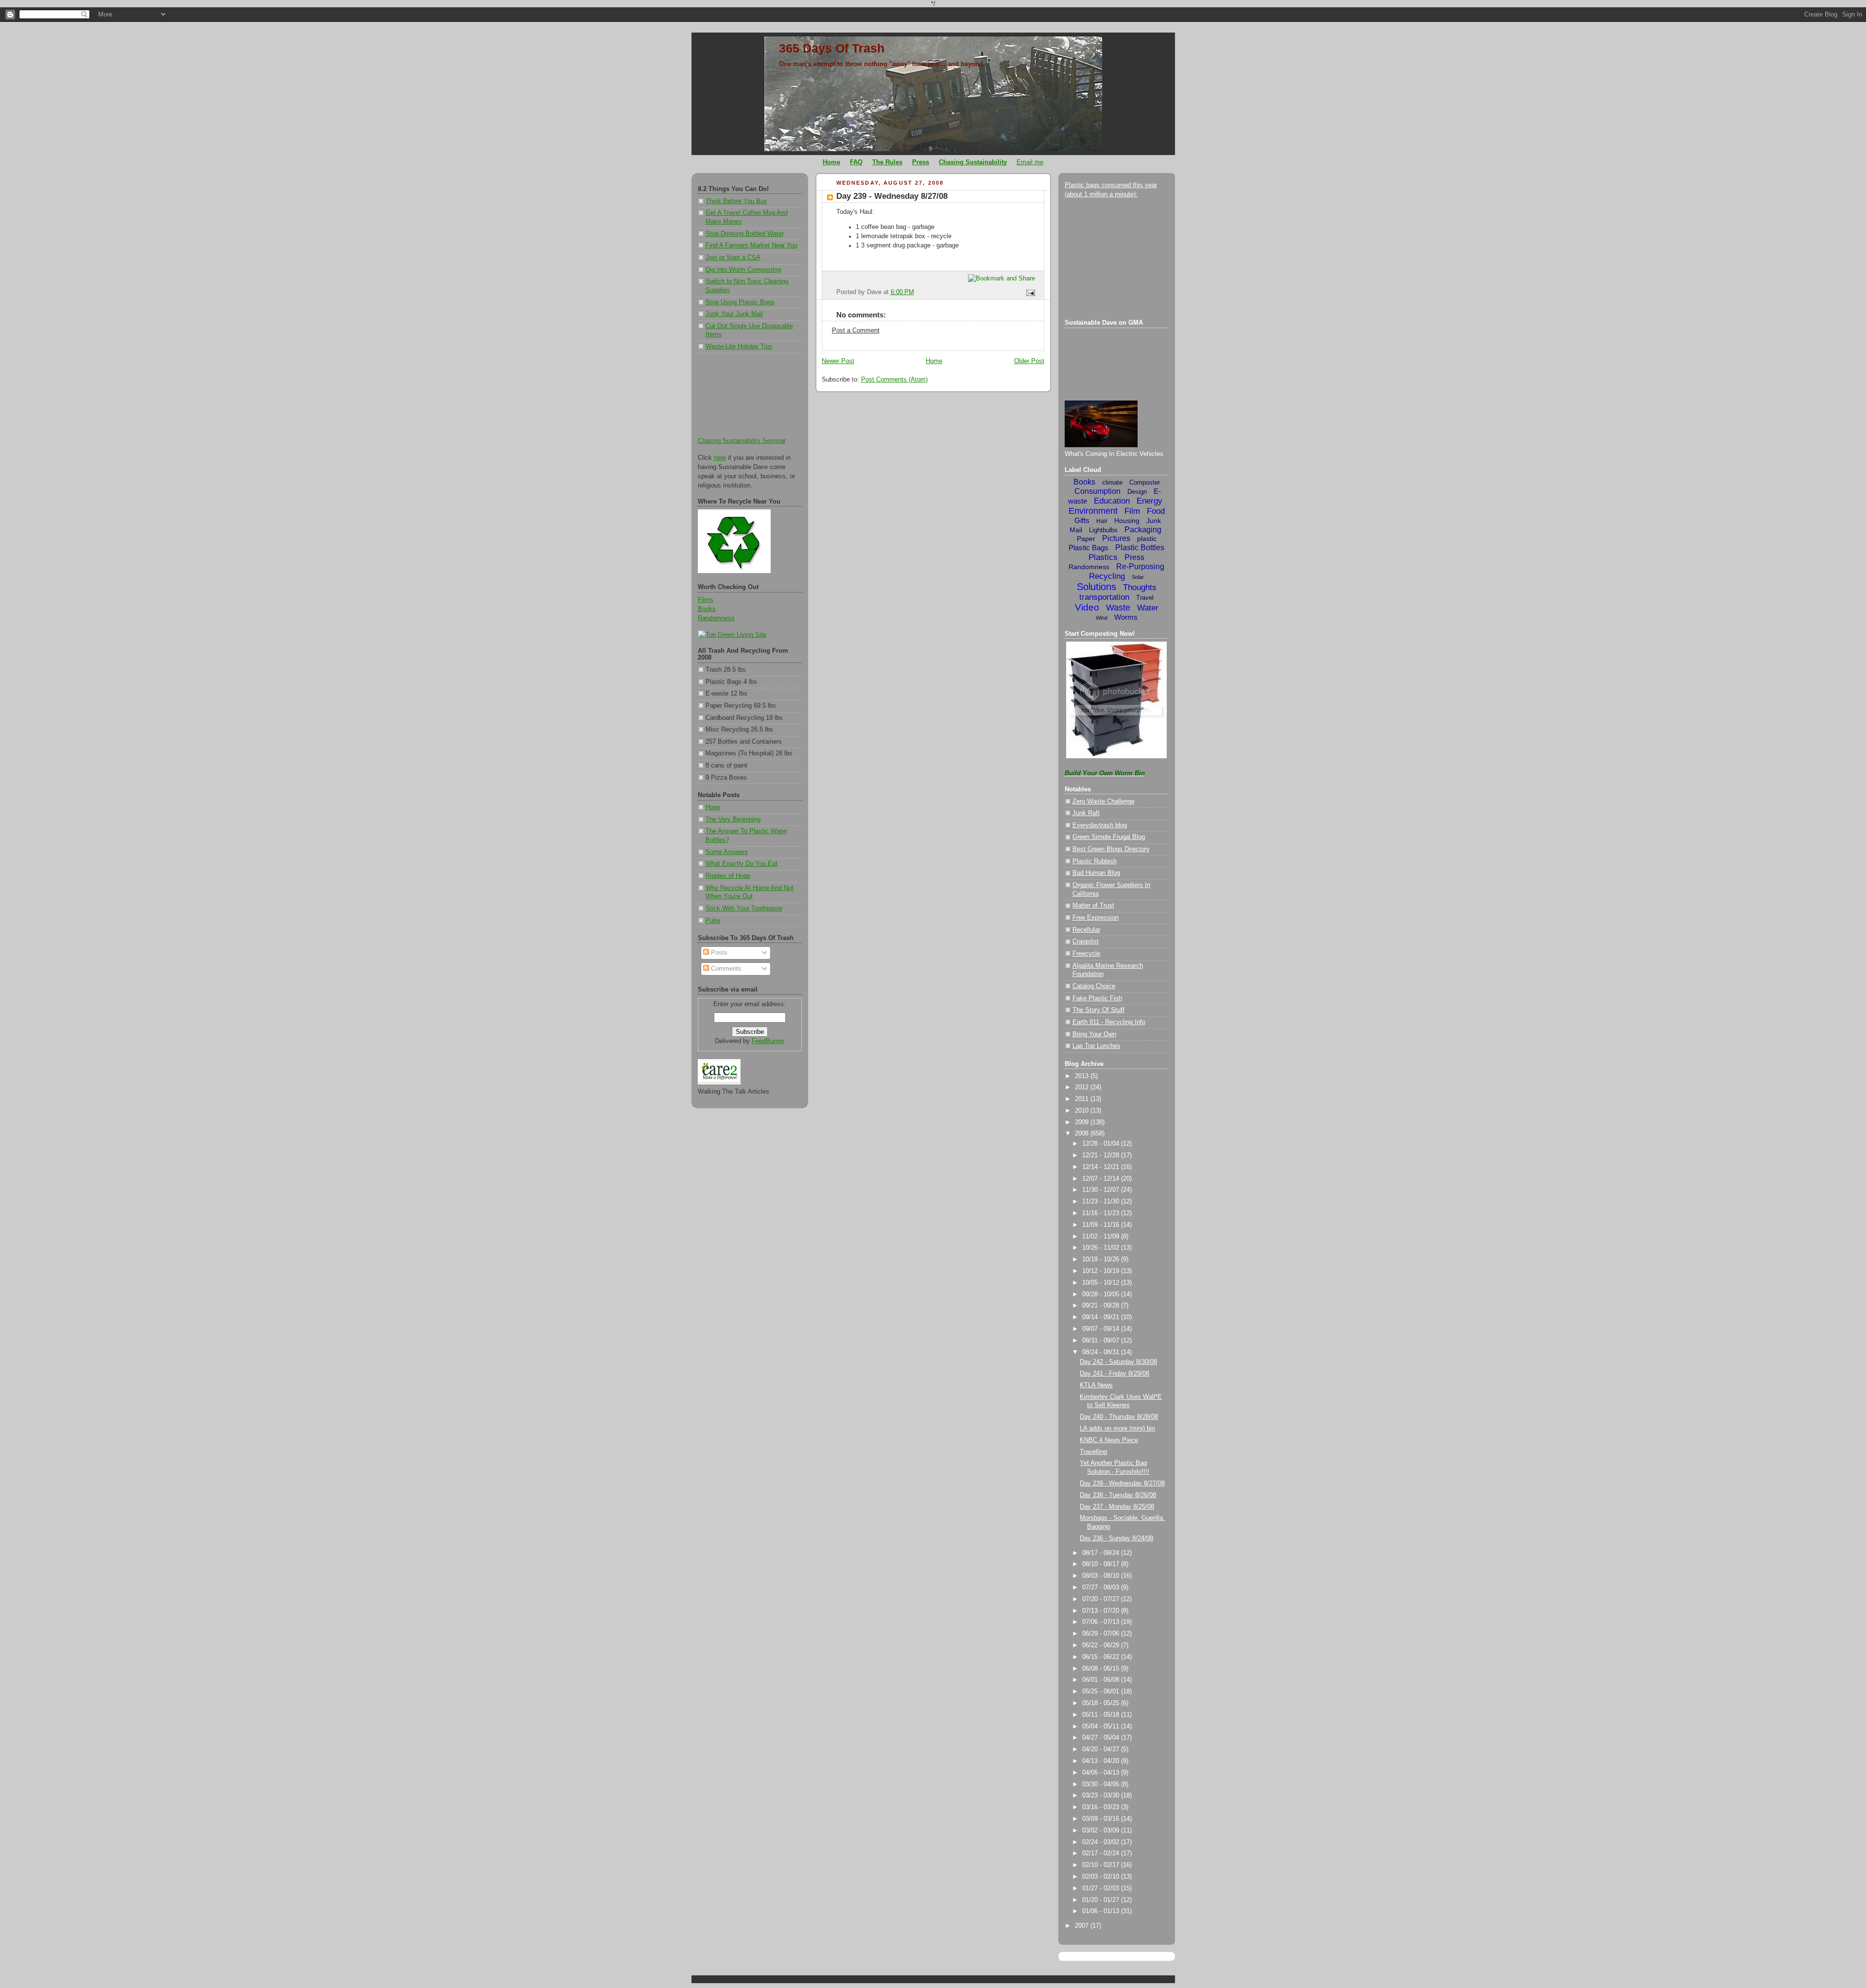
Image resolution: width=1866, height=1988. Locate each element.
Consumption (1097, 491)
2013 (1083, 1076)
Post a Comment (856, 331)
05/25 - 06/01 (1102, 1692)
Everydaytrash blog (1100, 825)
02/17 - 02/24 (1102, 1853)
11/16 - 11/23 (1102, 1213)
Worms (1126, 617)
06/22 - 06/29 (1102, 1645)
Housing (1127, 521)
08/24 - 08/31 (1102, 1352)
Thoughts (1140, 587)
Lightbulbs (1103, 530)
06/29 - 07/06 (1102, 1634)
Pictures (1116, 538)
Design (1137, 492)
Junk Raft (1086, 813)
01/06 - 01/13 (1102, 1911)
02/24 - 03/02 (1102, 1842)
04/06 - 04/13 (1102, 1773)
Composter (1145, 482)
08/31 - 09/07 (1102, 1341)
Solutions (1097, 587)
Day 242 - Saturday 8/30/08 (1118, 1362)
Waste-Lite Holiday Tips (739, 347)
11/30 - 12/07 (1102, 1190)
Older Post (1029, 361)
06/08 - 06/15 (1102, 1669)
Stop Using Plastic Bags (740, 302)
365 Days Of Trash (832, 48)
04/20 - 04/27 (1102, 1749)
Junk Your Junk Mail (734, 314)
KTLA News (1096, 1385)
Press (1134, 557)
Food (1156, 511)
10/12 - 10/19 (1102, 1271)
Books (707, 609)
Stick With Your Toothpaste (744, 908)
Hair (1102, 521)
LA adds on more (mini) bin (1117, 1429)
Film (1132, 511)
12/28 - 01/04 (1102, 1144)
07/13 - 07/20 (1102, 1611)
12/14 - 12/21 (1102, 1167)
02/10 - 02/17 (1102, 1865)
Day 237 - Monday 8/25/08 (1117, 1507)
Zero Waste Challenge (1104, 802)
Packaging (1143, 530)
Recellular (1086, 930)
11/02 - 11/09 (1102, 1237)
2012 (1083, 1087)
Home (934, 361)
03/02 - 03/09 (1102, 1831)
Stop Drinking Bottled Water (745, 234)
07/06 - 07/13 (1102, 1622)
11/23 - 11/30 (1102, 1202)
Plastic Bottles (1140, 548)
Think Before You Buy (736, 201)
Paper (1086, 539)
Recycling (1107, 576)
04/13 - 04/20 (1102, 1761)
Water (1148, 608)
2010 (1083, 1111)
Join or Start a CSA (733, 258)
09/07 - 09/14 (1102, 1329)
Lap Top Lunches (1097, 1046)
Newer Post (838, 361)
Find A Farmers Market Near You (752, 245)
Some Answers (727, 852)
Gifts (1082, 520)
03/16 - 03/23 (1102, 1807)
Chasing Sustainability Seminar (742, 441)
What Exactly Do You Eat (742, 864)
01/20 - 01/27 (1102, 1900)
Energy (1149, 501)
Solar (1138, 577)
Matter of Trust (1093, 906)
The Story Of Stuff (1098, 1010)
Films (706, 600)
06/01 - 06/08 (1102, 1680)
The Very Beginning (733, 820)
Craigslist (1086, 942)
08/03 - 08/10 (1102, 1576)
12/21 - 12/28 (1102, 1155)
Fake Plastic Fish (1097, 998)
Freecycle (1086, 954)
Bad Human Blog (1096, 873)
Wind (1102, 618)
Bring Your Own (1094, 1034)
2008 (1083, 1134)
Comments (725, 969)
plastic (1147, 539)
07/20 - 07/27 (1102, 1599)
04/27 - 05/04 (1102, 1738)
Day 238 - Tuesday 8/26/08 (1118, 1495)
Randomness (716, 618)
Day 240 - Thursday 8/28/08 (1119, 1417)
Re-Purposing (1140, 567)
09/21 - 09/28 (1102, 1306)
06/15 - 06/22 (1102, 1657)
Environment (1093, 511)
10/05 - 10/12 (1102, 1283)
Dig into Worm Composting (743, 270)
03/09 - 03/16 (1102, 1819)
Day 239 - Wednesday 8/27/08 (892, 196)
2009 (1083, 1122)
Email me (1030, 162)
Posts (718, 953)
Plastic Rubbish (1095, 861)
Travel (1145, 598)
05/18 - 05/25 (1102, 1703)
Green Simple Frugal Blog (1109, 837)
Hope (713, 807)
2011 (1083, 1099)
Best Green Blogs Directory (1111, 849)
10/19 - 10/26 (1102, 1259)
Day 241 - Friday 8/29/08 (1114, 1374)
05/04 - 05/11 (1102, 1726)
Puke (713, 921)
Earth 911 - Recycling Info (1109, 1022)
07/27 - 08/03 (1102, 1587)
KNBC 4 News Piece (1109, 1440)
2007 (1083, 1926)
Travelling (1093, 1452)
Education (1112, 501)
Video (1087, 607)
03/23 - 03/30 (1102, 1796)
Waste (1118, 608)
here (720, 458)
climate (1112, 482)
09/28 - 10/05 (1102, 1294)
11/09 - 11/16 (1102, 1225)
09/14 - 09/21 (1102, 1317)
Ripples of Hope (728, 876)
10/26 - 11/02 (1102, 1248)
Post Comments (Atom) (894, 380)
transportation (1104, 597)
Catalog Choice (1094, 986)
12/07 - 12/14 (1102, 1179)
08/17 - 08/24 (1102, 1553)
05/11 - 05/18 (1102, 1715)
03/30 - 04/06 (1102, 1784)
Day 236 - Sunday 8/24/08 (1116, 1538)
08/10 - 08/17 (1102, 1564)
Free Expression (1096, 918)
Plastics (1103, 557)
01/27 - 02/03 (1102, 1888)
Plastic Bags (1088, 548)
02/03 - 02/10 (1102, 1877)
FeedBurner (768, 1041)
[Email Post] (1029, 293)
